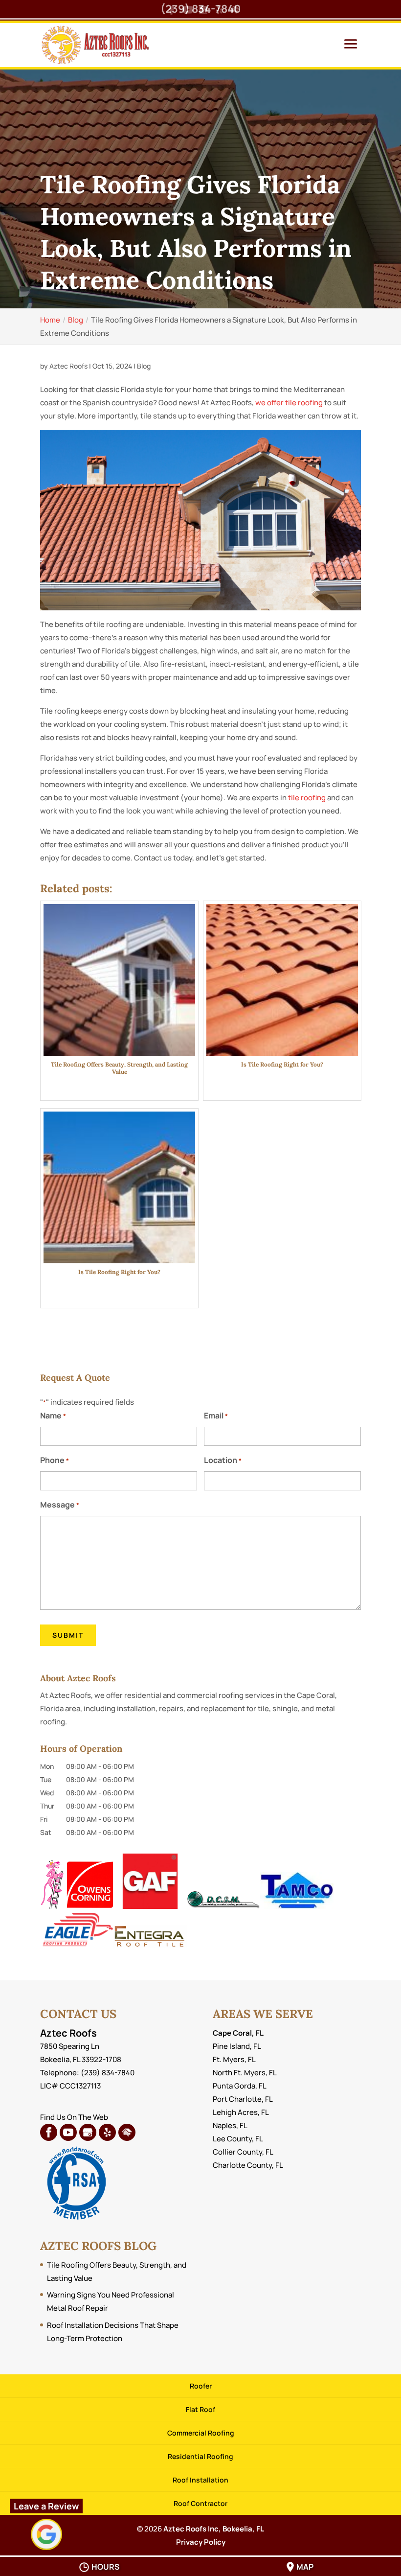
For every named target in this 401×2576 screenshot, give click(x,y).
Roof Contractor (200, 2503)
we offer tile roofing (289, 403)
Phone (55, 1460)
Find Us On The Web (74, 2117)
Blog (144, 366)
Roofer (201, 2386)
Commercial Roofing (201, 2433)
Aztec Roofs (68, 366)
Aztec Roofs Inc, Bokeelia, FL (214, 2529)
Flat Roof (200, 2409)
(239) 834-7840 (200, 9)
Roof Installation (200, 2480)
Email (216, 1416)
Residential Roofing (200, 2456)
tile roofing (307, 798)
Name (53, 1416)
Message (60, 1505)
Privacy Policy (201, 2542)
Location (223, 1460)
